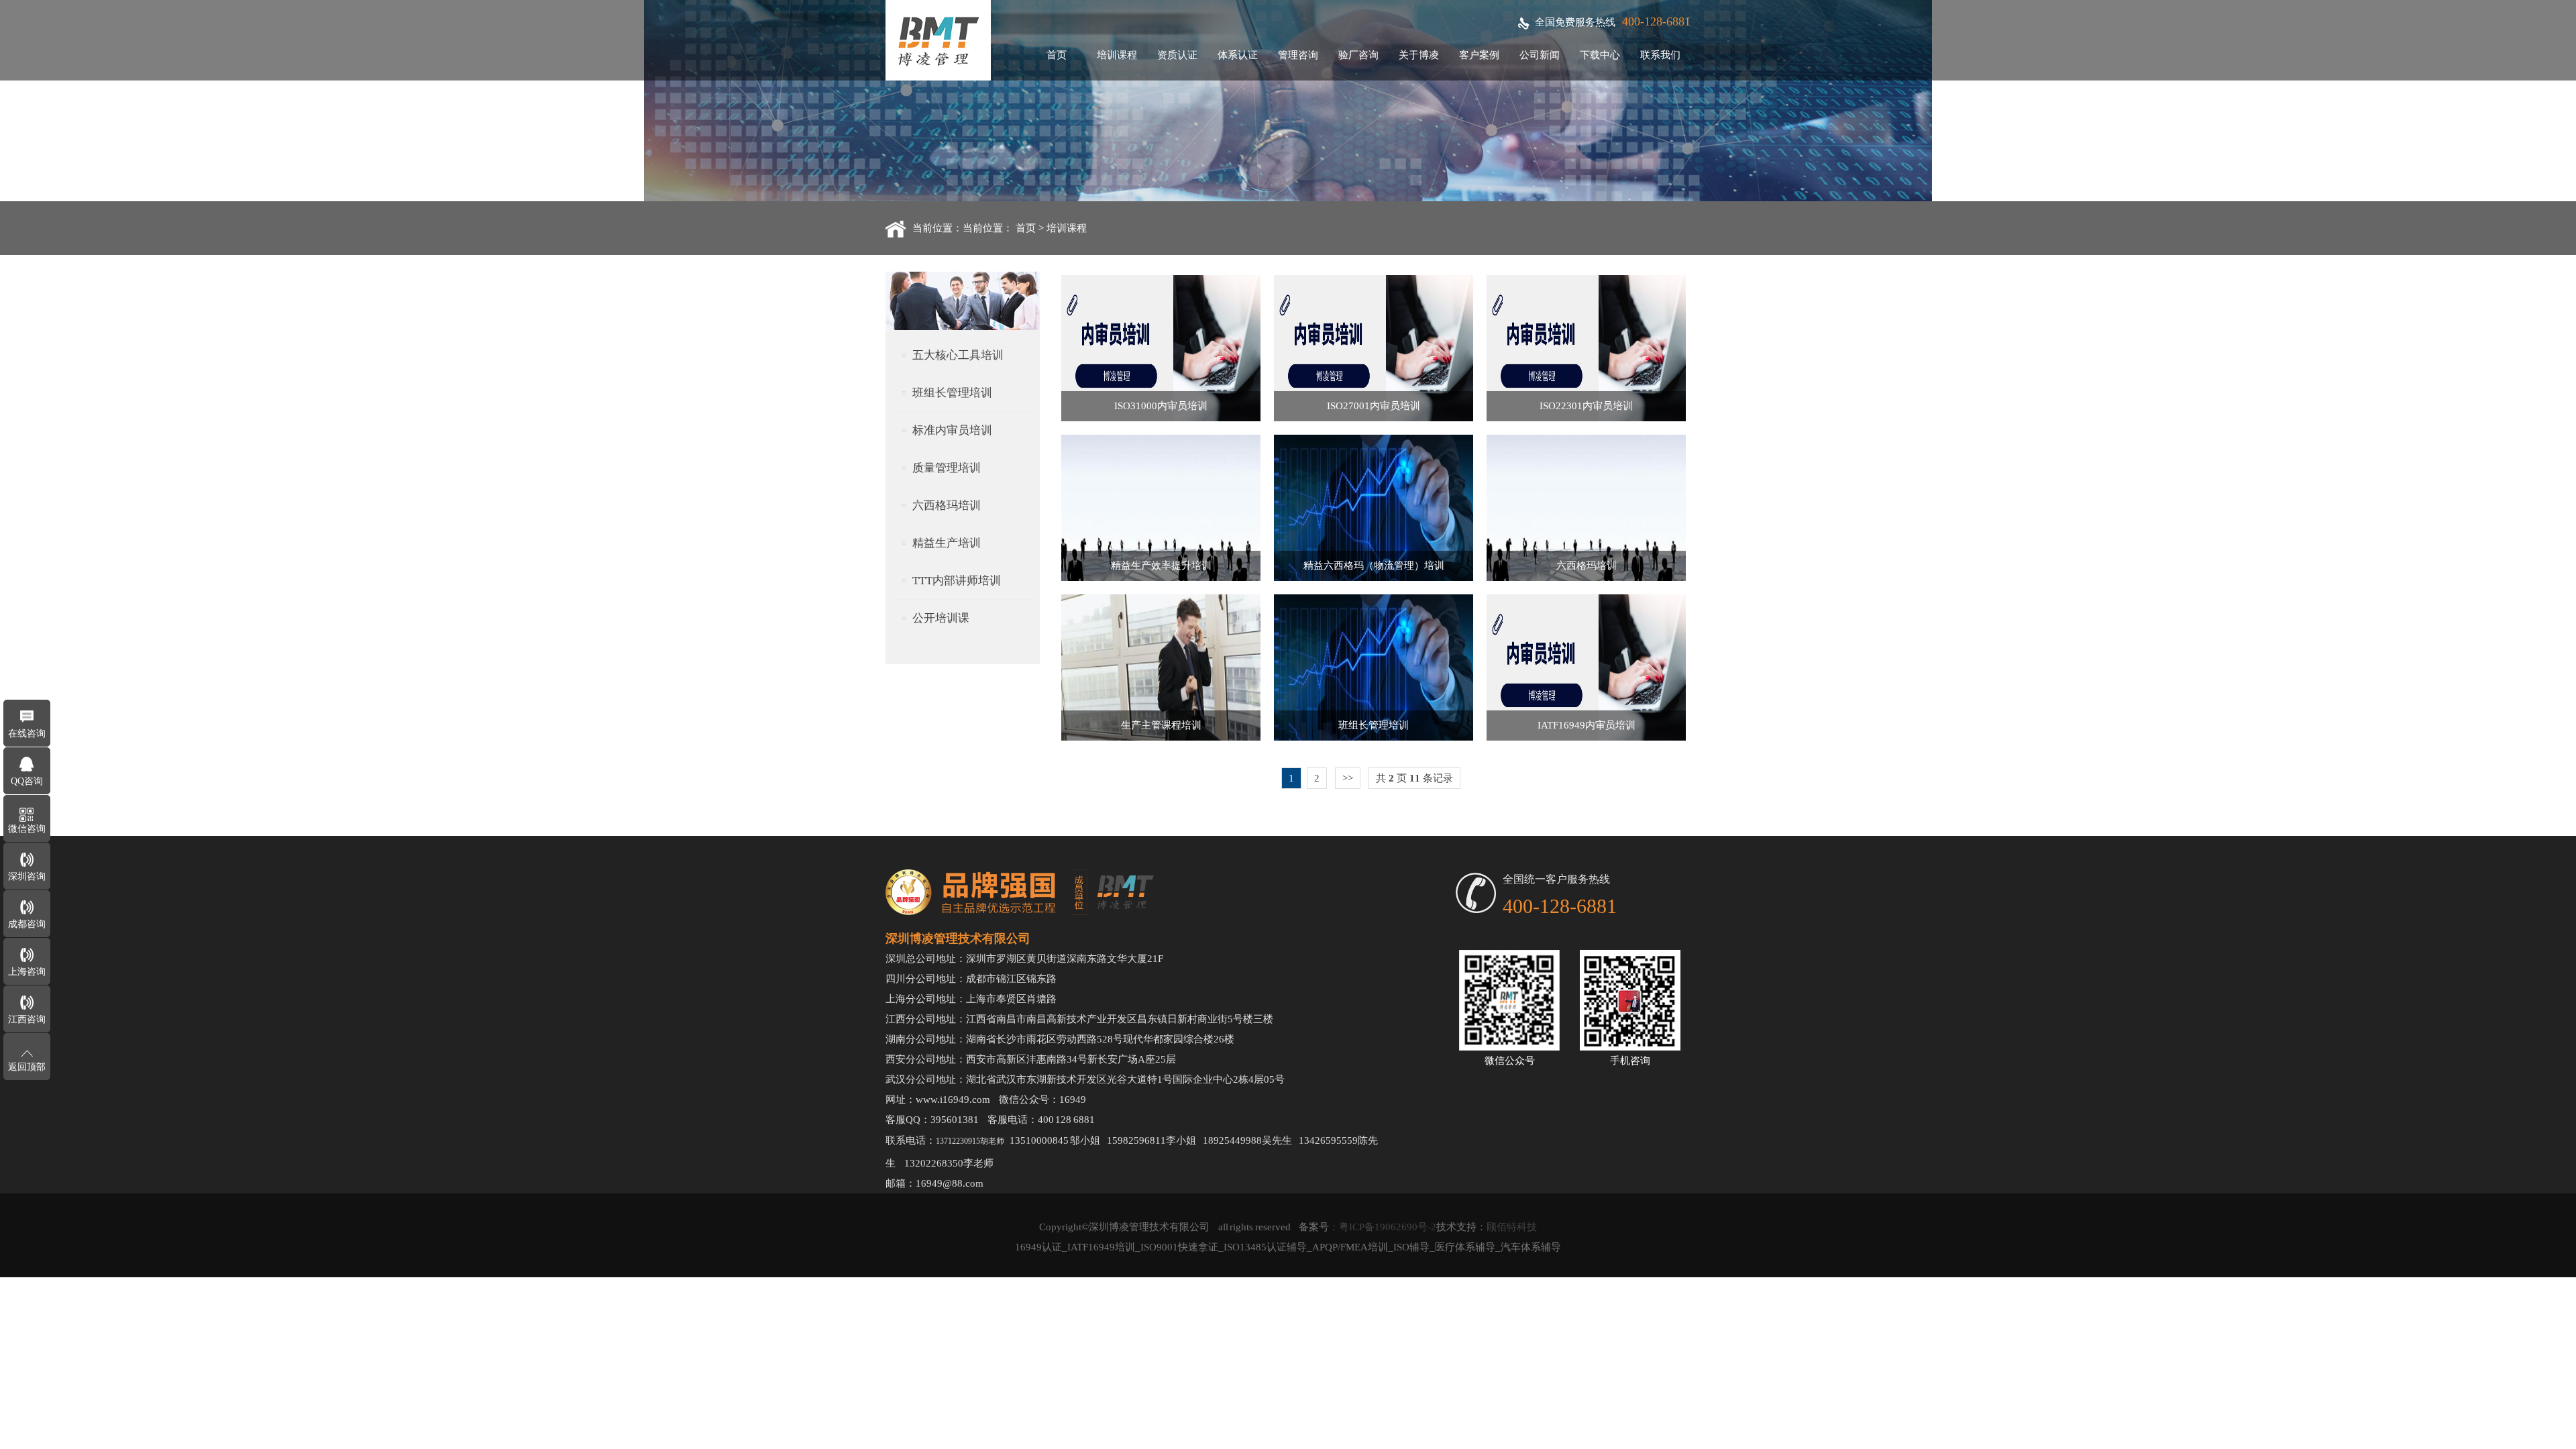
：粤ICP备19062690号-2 (1383, 1227)
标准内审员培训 (952, 430)
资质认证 (1177, 55)
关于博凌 (1419, 55)
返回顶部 (27, 1067)
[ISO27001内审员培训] (1374, 418)
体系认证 (1238, 55)
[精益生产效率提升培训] (1161, 578)
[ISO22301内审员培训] (1586, 418)
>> (1348, 778)
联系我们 (1660, 55)
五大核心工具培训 (958, 355)
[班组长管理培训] (1374, 737)
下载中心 (1600, 55)
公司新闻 (1540, 55)
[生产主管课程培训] (1161, 737)
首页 (1057, 55)
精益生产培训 (947, 543)
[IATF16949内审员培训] (1586, 737)
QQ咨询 (27, 781)
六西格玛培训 (947, 505)
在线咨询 (27, 734)
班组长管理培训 (952, 393)
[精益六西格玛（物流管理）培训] (1374, 578)
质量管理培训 (947, 468)
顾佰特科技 (1512, 1227)
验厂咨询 (1358, 55)
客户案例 (1479, 55)
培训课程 (1117, 55)
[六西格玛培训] (1586, 578)
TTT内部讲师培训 (957, 581)
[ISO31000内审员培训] (1161, 418)
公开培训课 (941, 618)
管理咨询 (1298, 55)
